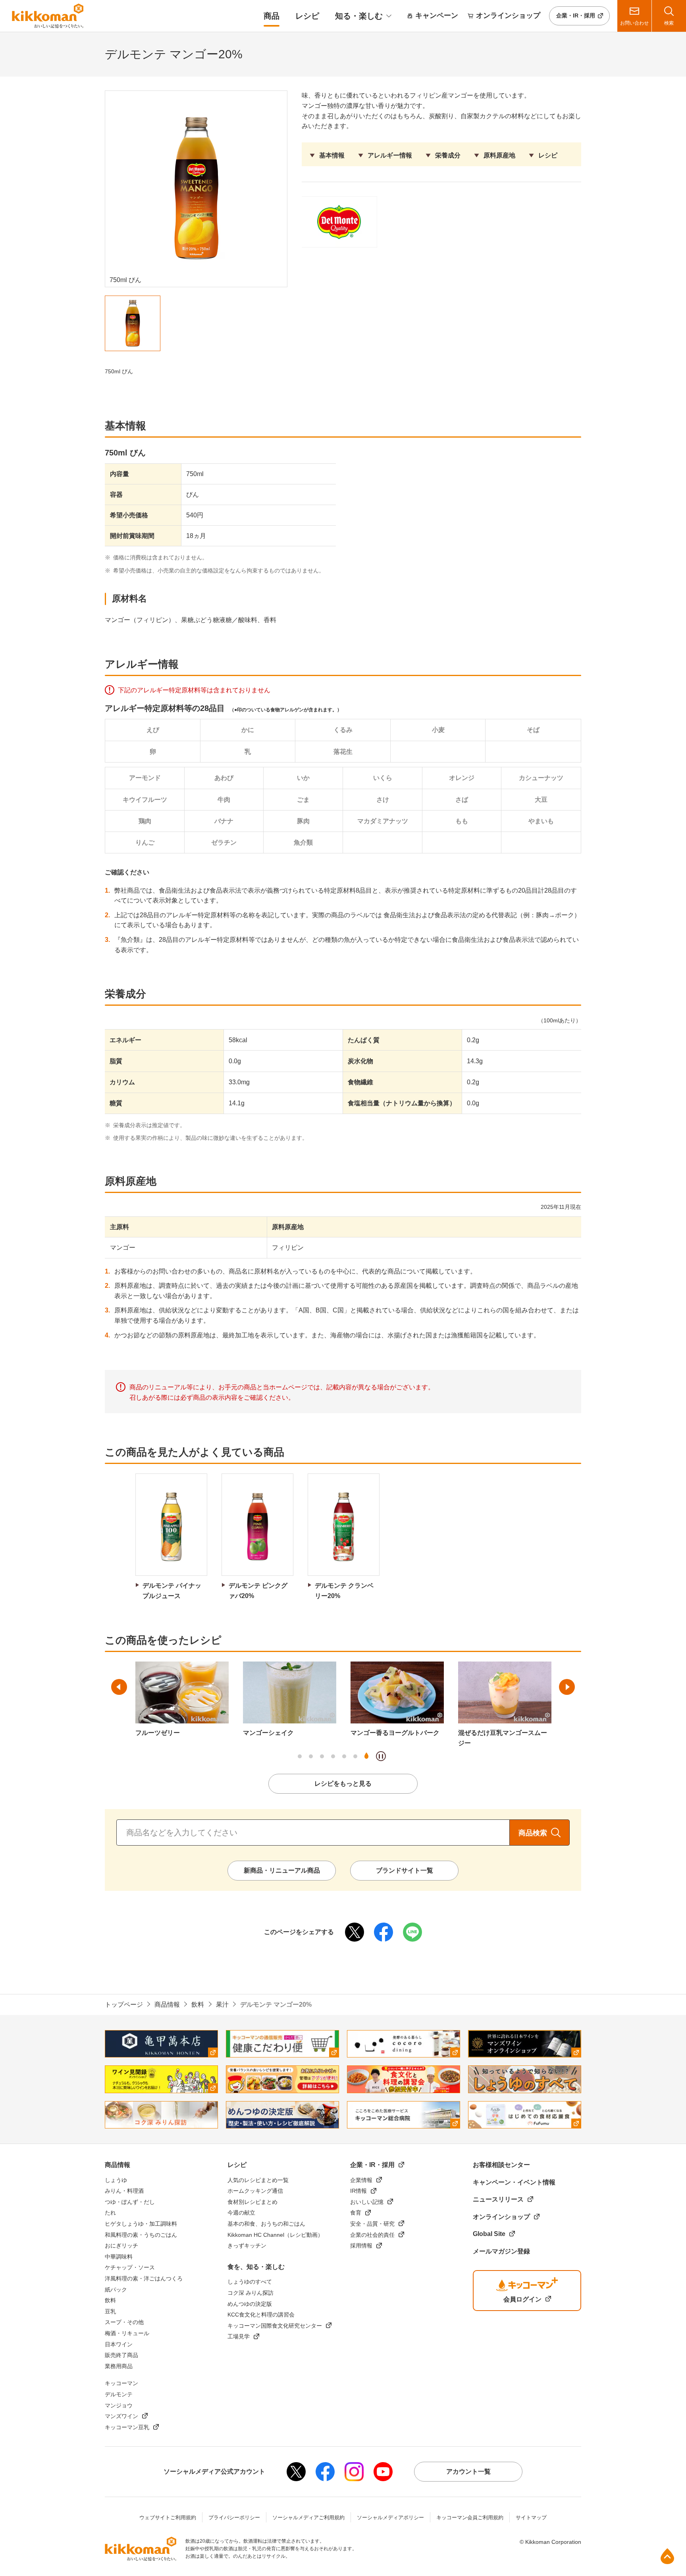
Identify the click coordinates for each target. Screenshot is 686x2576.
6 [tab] (355, 1756)
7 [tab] (366, 1756)
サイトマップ (531, 2517)
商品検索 (533, 1833)
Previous (119, 1687)
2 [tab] (311, 1756)
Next (567, 1687)
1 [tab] (300, 1756)
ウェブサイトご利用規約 (168, 2517)
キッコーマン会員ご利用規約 (470, 2517)
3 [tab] (322, 1756)
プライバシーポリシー (234, 2517)
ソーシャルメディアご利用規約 (308, 2517)
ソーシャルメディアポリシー (390, 2517)
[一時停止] (381, 1756)
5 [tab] (344, 1756)
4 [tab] (333, 1756)
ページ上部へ (667, 2556)
